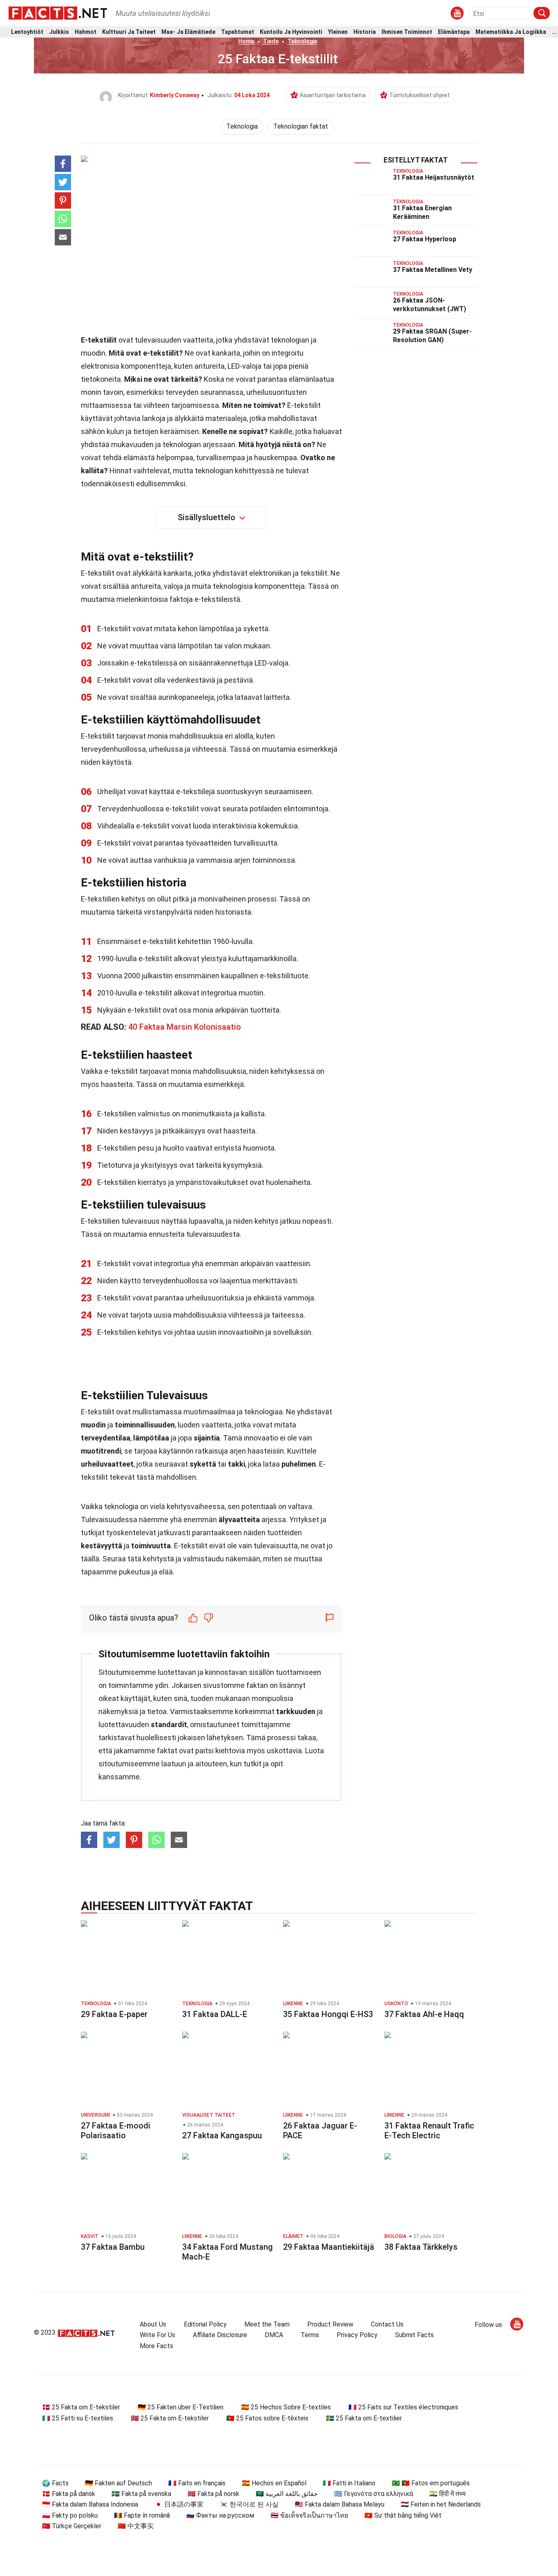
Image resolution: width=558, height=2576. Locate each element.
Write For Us (157, 2335)
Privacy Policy (357, 2335)
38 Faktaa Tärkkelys (421, 2247)
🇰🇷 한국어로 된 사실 (249, 2504)
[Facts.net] (58, 13)
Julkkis (59, 32)
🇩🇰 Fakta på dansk (69, 2494)
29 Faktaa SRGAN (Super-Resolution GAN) (432, 336)
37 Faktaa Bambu (113, 2247)
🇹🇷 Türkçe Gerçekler (72, 2526)
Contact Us (387, 2324)
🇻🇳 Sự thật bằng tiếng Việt (403, 2515)
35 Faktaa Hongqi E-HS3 (328, 2014)
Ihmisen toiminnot (407, 32)
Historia (365, 32)
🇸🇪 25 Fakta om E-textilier (364, 2418)
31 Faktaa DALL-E (215, 2014)
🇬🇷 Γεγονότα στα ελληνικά (374, 2494)
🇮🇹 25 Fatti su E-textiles (78, 2418)
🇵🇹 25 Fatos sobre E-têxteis (267, 2418)
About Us (153, 2324)
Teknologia (302, 41)
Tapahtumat (238, 32)
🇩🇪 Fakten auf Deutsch (118, 2483)
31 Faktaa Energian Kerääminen (422, 212)
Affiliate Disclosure (220, 2335)
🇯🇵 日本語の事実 (179, 2504)
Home (246, 41)
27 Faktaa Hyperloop (425, 239)
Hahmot (86, 32)
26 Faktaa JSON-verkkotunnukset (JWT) (430, 305)
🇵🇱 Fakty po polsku (70, 2515)
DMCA (274, 2335)
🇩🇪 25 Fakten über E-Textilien (181, 2407)
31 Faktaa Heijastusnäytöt (434, 177)
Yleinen (338, 32)
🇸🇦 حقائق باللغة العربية (287, 2494)
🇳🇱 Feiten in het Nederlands (441, 2504)
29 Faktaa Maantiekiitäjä (329, 2247)
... (554, 32)
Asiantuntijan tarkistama (333, 95)
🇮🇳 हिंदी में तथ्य (448, 2494)
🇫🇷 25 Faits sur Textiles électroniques (403, 2407)
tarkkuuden (296, 1711)
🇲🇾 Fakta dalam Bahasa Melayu (340, 2504)
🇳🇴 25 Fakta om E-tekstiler (170, 2418)
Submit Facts (414, 2335)
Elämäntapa (454, 32)
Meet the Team (267, 2324)
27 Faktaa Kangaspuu (222, 2135)
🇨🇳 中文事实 (136, 2526)
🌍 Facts (55, 2483)
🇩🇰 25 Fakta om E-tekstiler (81, 2407)
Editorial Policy (205, 2324)
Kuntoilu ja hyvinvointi (291, 32)
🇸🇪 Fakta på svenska (141, 2494)
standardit (169, 1724)
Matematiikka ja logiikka (511, 32)
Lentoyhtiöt (27, 32)
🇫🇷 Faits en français (197, 2483)
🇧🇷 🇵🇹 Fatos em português (431, 2483)
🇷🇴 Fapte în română (142, 2515)
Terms (310, 2335)
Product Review (330, 2324)
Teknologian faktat (301, 126)
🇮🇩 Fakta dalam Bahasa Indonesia (90, 2504)
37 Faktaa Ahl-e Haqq (424, 2014)
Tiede (271, 41)
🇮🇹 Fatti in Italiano (349, 2483)
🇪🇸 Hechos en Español (274, 2483)
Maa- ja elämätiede (188, 32)
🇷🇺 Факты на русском (220, 2515)
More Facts (156, 2346)
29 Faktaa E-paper (114, 2014)
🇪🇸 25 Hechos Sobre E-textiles (286, 2407)
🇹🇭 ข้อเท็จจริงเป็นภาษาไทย (309, 2515)
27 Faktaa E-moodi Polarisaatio (116, 2131)
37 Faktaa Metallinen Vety (433, 270)
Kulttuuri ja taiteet (129, 32)
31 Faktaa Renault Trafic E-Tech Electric (429, 2131)
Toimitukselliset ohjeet (420, 95)
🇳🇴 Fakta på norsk (213, 2494)
